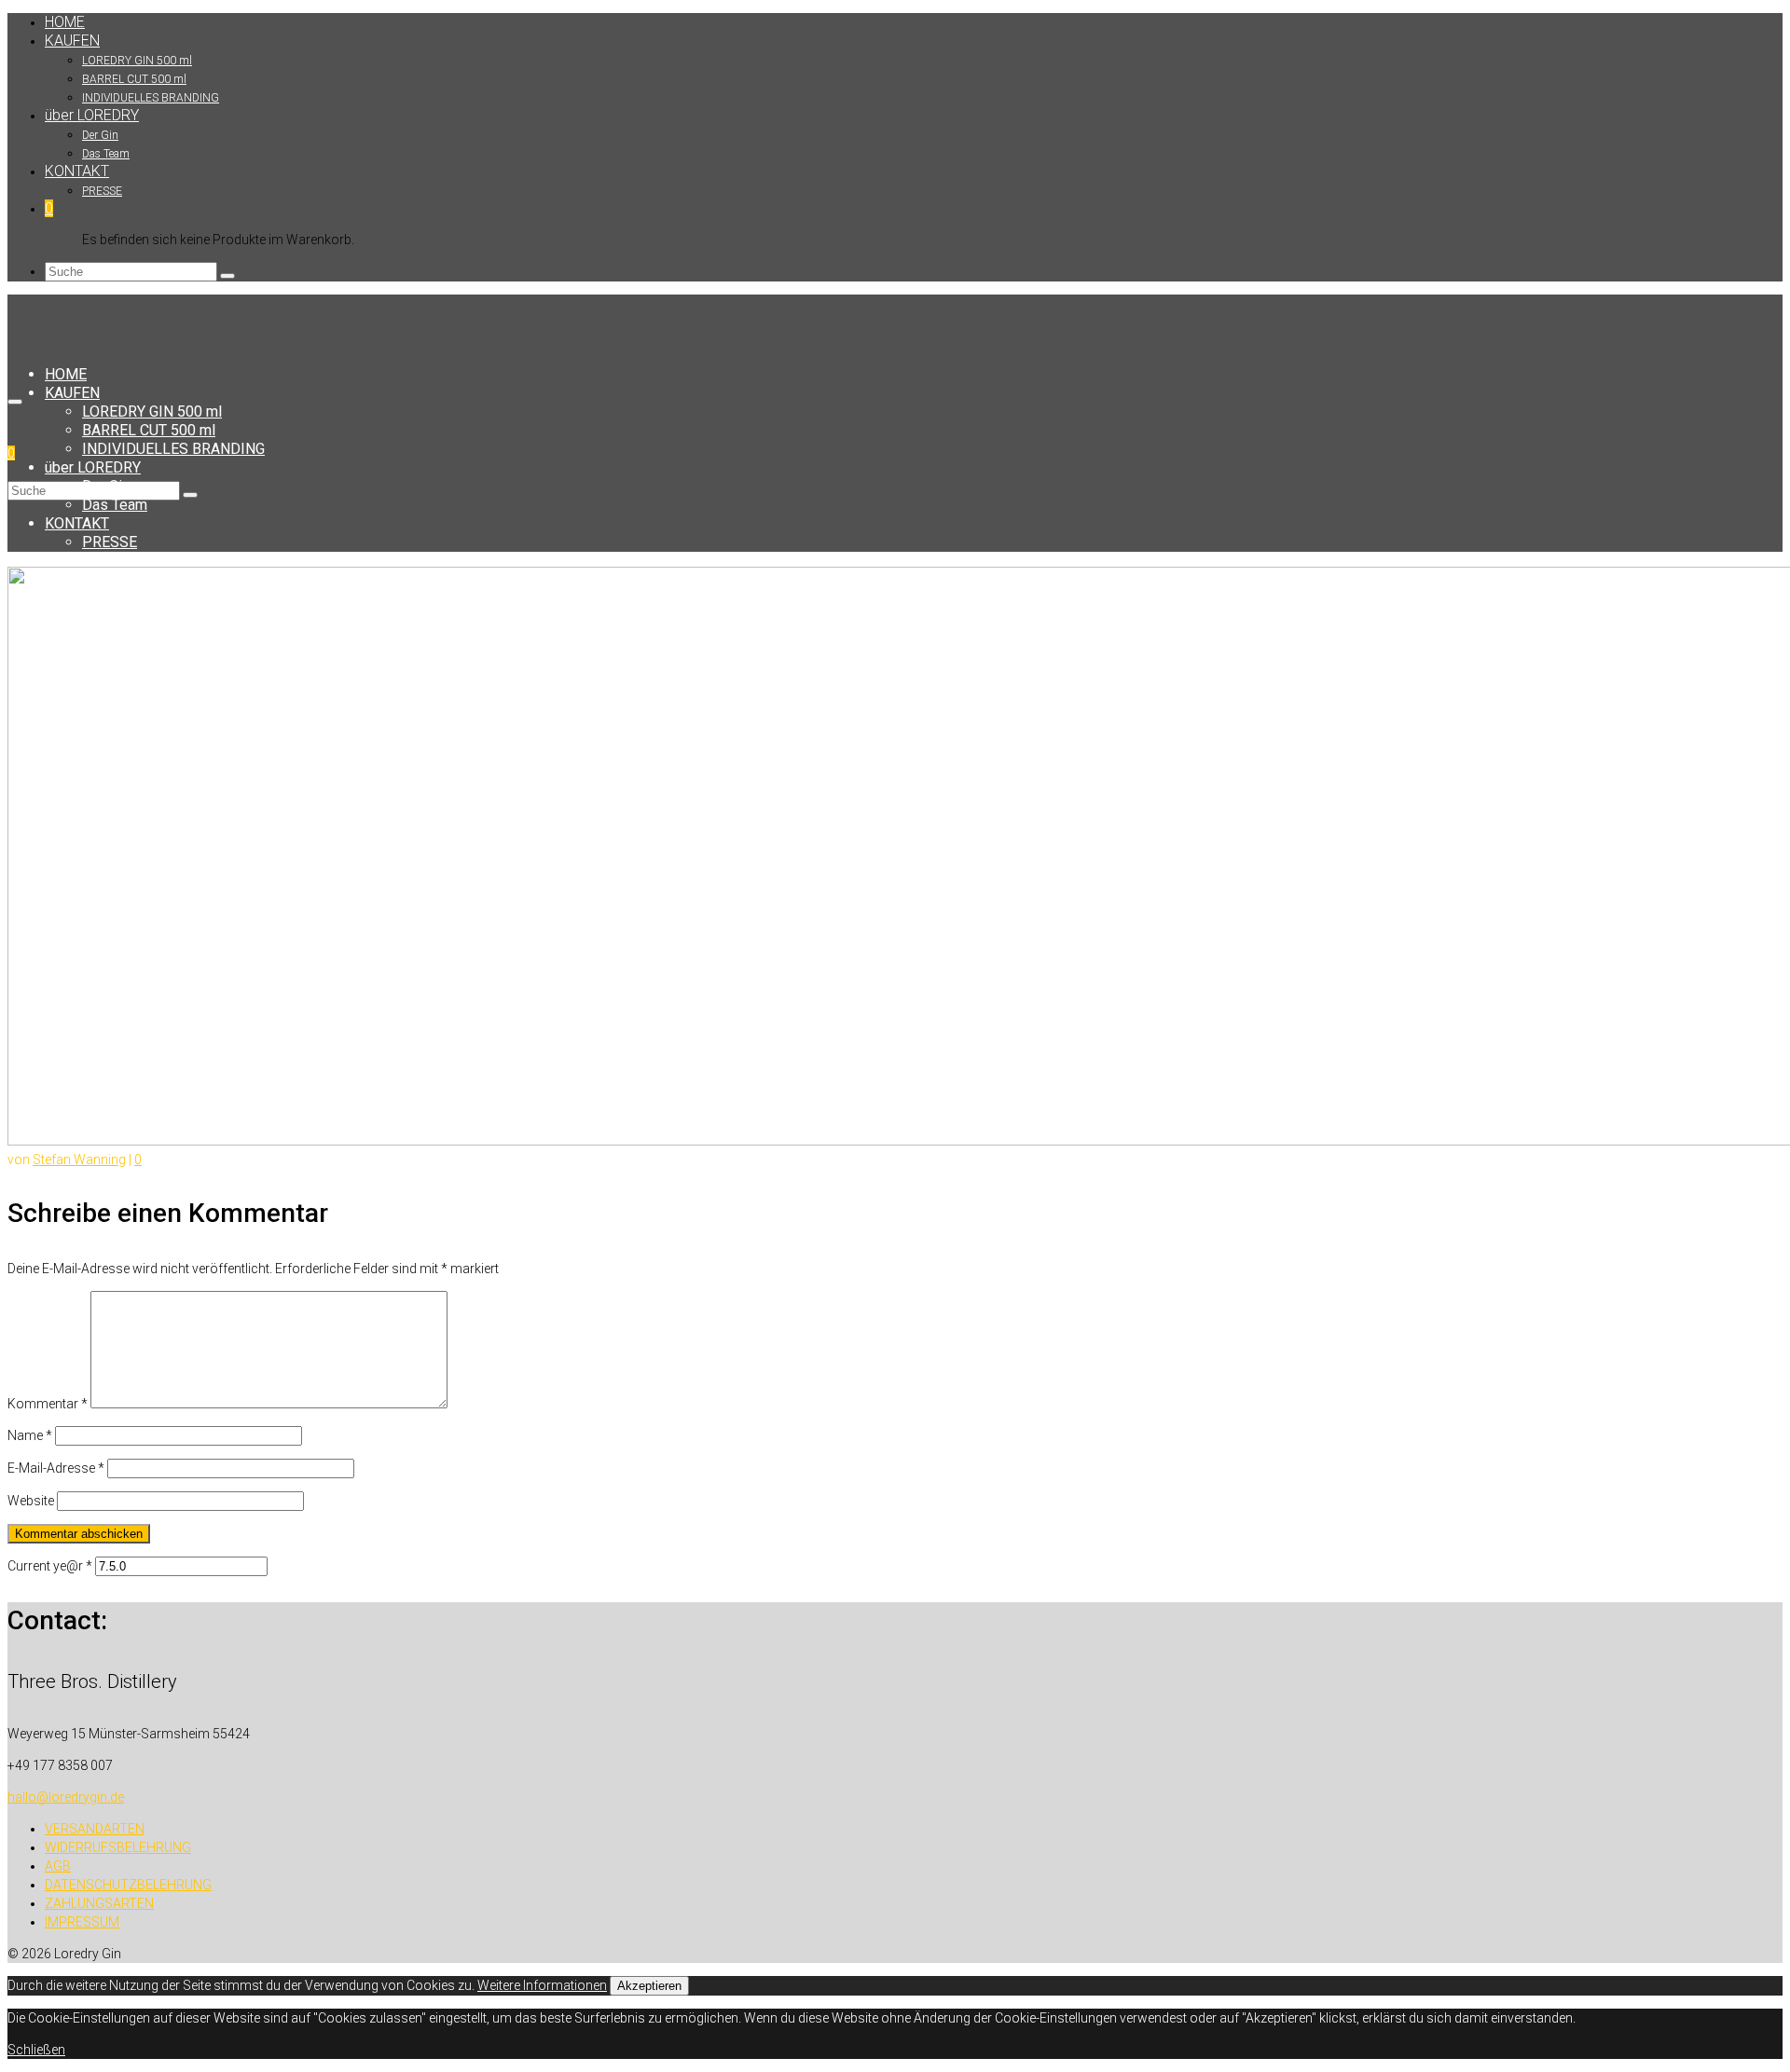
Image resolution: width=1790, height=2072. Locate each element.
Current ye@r (50, 1566)
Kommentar (48, 1404)
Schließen (36, 2050)
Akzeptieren (649, 1986)
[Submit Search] (227, 276)
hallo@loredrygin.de (66, 1797)
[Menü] (15, 402)
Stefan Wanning (79, 1159)
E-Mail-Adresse (56, 1468)
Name (30, 1435)
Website (31, 1501)
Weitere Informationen (542, 1985)
